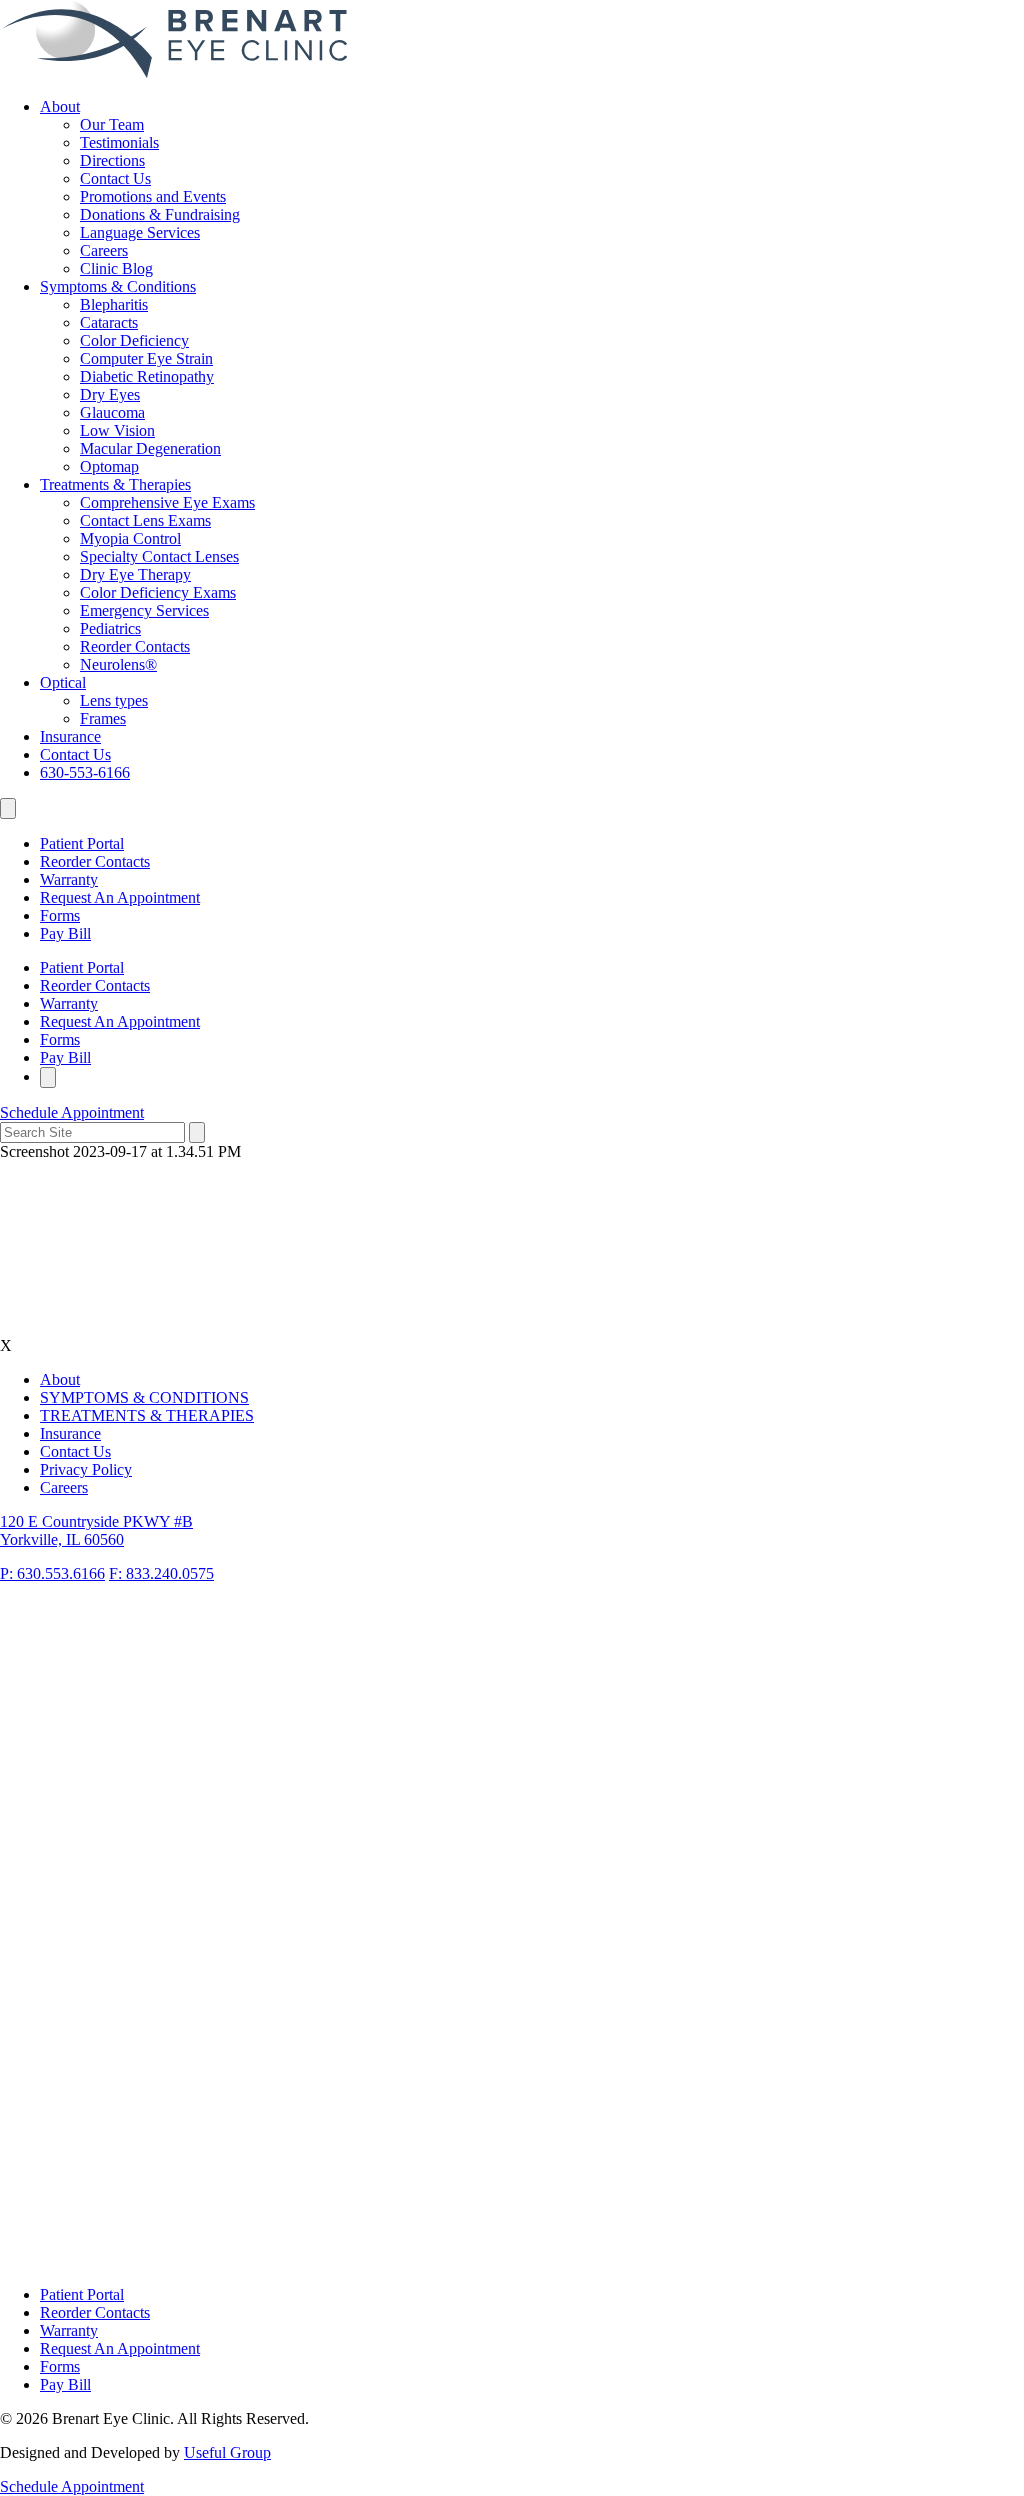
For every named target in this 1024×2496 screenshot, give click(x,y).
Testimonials (119, 142)
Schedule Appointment (72, 1112)
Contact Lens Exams (145, 520)
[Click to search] (197, 1132)
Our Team (112, 124)
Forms (60, 915)
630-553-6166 (85, 772)
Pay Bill (65, 933)
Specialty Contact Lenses (159, 556)
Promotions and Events (153, 196)
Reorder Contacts (135, 646)
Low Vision (117, 430)
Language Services (140, 232)
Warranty (69, 879)
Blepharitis (114, 304)
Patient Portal (82, 843)
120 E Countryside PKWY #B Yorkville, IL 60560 (96, 1530)
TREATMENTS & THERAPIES (147, 1415)
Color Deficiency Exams (158, 592)
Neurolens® (118, 664)
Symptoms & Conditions (118, 286)
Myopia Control (130, 538)
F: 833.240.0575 (161, 1573)
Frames (103, 718)
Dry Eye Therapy (135, 574)
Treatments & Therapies (115, 484)
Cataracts (109, 322)
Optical (63, 682)
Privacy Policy (86, 1469)
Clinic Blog (116, 268)
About (60, 106)
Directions (112, 160)
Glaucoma (112, 412)
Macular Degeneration (150, 448)
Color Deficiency (134, 340)
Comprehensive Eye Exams (167, 502)
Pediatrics (110, 628)
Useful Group (227, 2452)
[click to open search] (8, 808)
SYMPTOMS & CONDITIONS (144, 1397)
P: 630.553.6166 (52, 1573)
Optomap (109, 466)
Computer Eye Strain (146, 358)
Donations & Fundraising (160, 214)
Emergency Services (144, 610)
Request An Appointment (120, 897)
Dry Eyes (110, 394)
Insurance (70, 736)
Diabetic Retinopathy (147, 376)
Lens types (114, 700)
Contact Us (115, 178)
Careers (104, 250)
